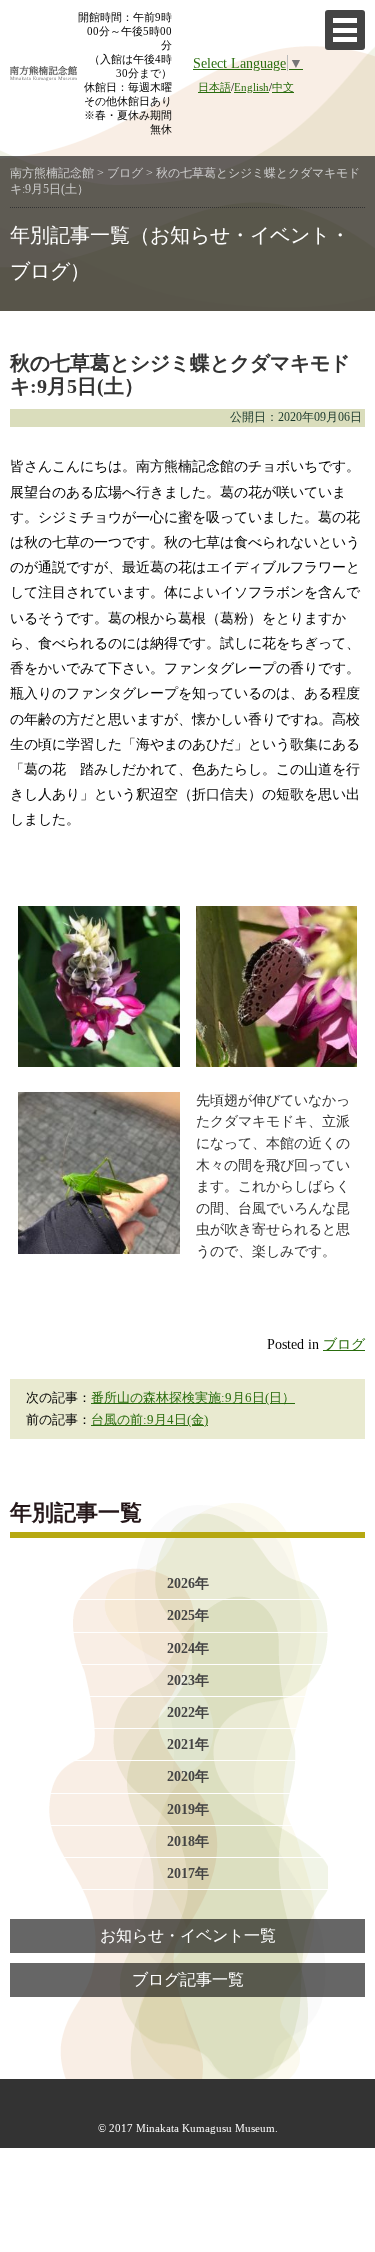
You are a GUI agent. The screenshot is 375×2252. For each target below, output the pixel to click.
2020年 (188, 1776)
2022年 (188, 1712)
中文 (283, 87)
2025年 (188, 1615)
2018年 (188, 1841)
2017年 (188, 1873)
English (251, 87)
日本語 (214, 87)
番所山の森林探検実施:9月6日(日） (193, 1398)
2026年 (188, 1583)
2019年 (188, 1809)
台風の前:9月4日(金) (149, 1420)
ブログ (344, 1344)
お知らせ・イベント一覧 (188, 1936)
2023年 (188, 1680)
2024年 (188, 1648)
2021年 (188, 1744)
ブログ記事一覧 (188, 1980)
